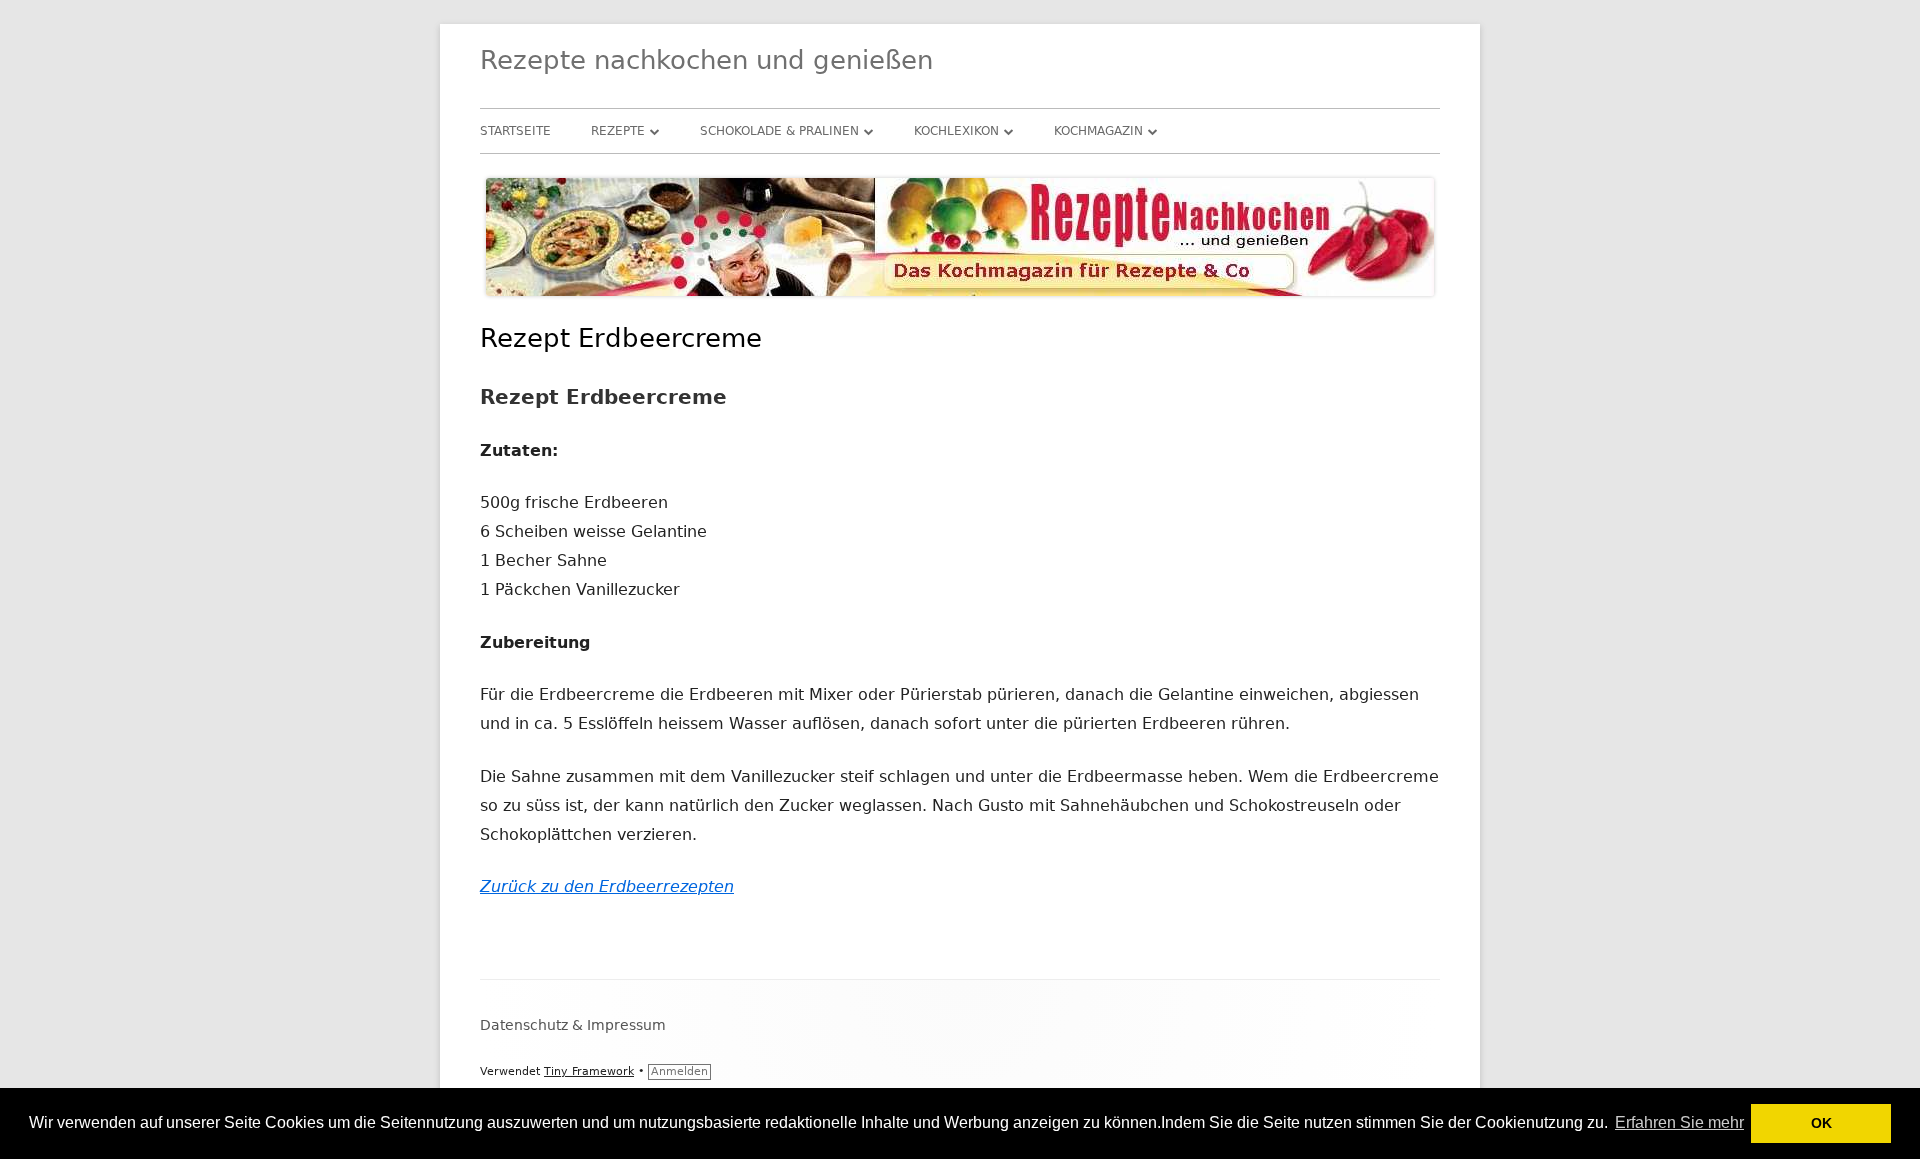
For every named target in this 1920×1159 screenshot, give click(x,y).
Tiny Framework (589, 1071)
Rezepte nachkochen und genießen (706, 60)
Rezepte (618, 131)
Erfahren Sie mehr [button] (1679, 1122)
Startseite (515, 131)
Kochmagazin (1098, 131)
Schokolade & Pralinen (779, 131)
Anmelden (679, 1071)
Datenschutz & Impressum (573, 1025)
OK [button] (1821, 1123)
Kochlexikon (956, 131)
